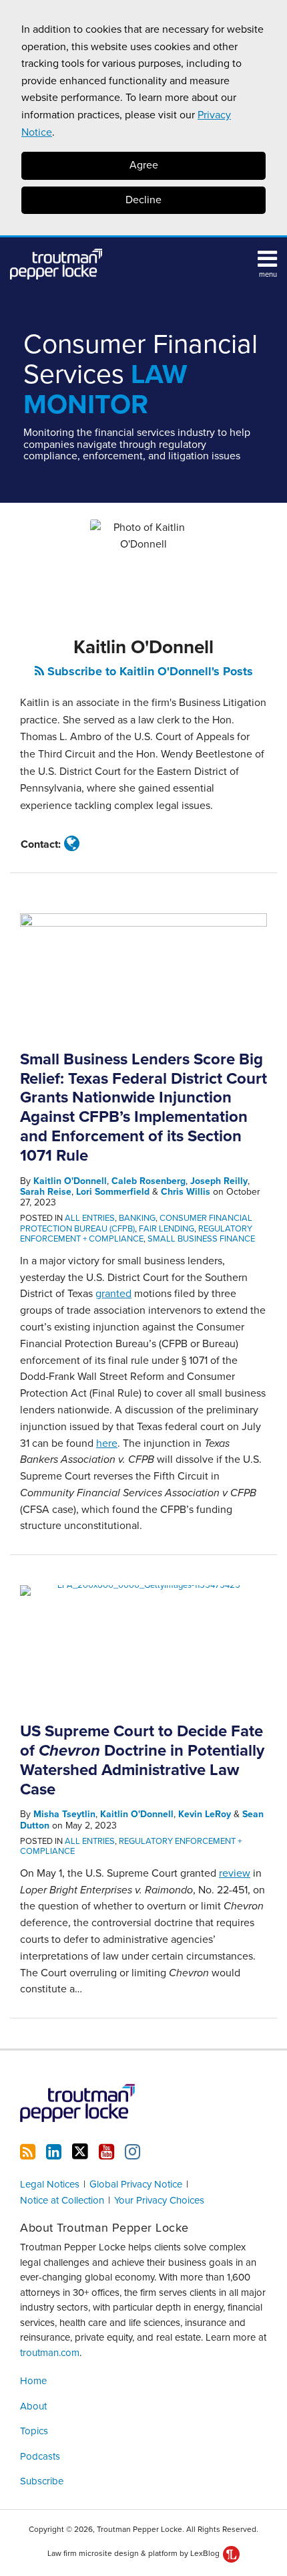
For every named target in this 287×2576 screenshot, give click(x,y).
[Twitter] (80, 2152)
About (33, 2406)
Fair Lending (167, 1229)
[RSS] (28, 2152)
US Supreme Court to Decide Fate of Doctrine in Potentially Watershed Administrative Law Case (142, 1760)
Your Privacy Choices (159, 2200)
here (107, 1443)
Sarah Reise (46, 1192)
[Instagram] (132, 2152)
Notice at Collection (62, 2200)
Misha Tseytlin (64, 1814)
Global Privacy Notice (136, 2184)
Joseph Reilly (219, 1181)
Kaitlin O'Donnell (70, 1181)
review (235, 1873)
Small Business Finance (201, 1239)
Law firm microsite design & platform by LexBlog (134, 2553)
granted (113, 1294)
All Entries (90, 1218)
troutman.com (50, 2353)
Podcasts (40, 2456)
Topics (34, 2431)
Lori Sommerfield (113, 1192)
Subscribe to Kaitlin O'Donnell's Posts (149, 671)
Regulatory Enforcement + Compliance (136, 1234)
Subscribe (42, 2481)
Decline (143, 200)
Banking (137, 1218)
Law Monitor (140, 375)
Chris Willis (186, 1192)
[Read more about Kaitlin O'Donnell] (72, 844)
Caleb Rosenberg (149, 1181)
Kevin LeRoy (205, 1814)
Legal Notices (50, 2184)
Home (33, 2381)
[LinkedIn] (54, 2152)
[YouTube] (106, 2152)
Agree (144, 165)
